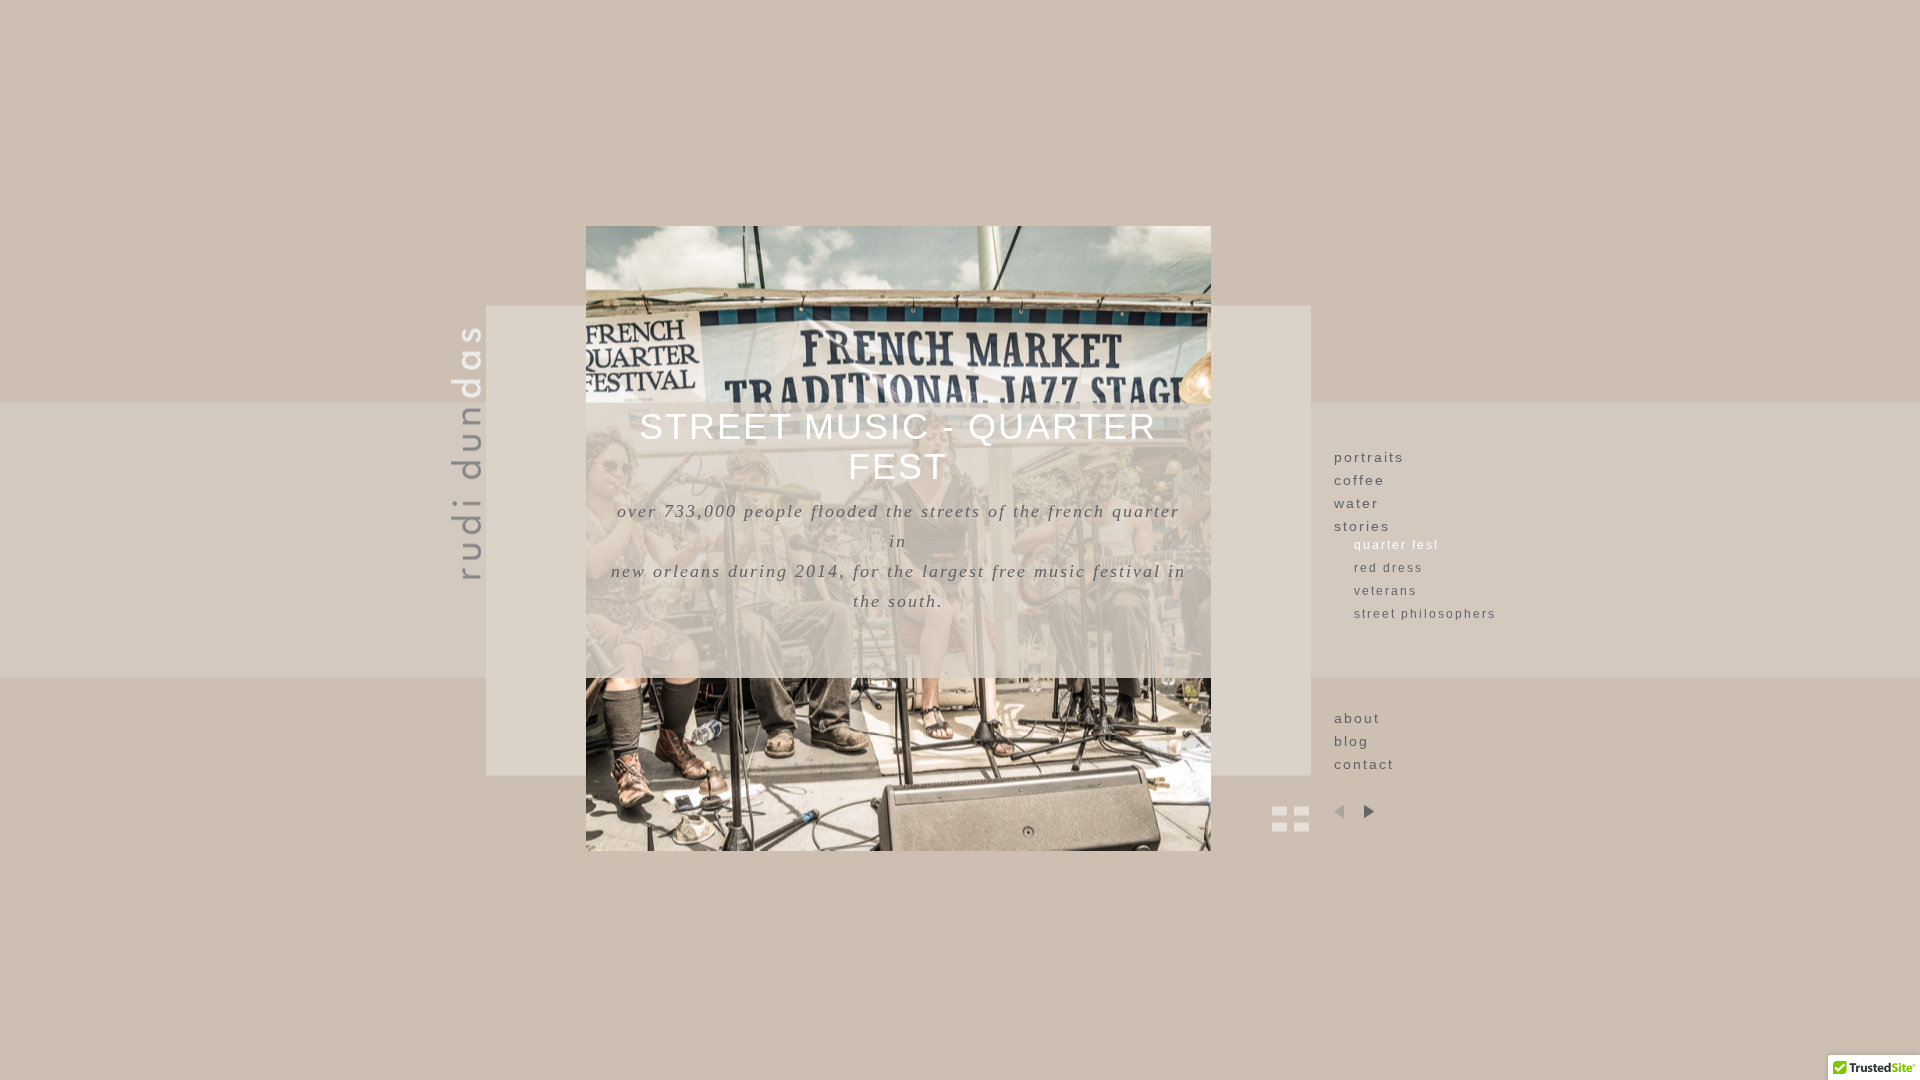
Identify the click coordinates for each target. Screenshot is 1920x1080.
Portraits (1369, 457)
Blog (1351, 741)
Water (1356, 503)
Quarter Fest (1396, 545)
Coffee (1359, 480)
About (1357, 718)
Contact (1364, 764)
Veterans (1385, 591)
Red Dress (1388, 568)
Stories (1362, 526)
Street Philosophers (1425, 614)
